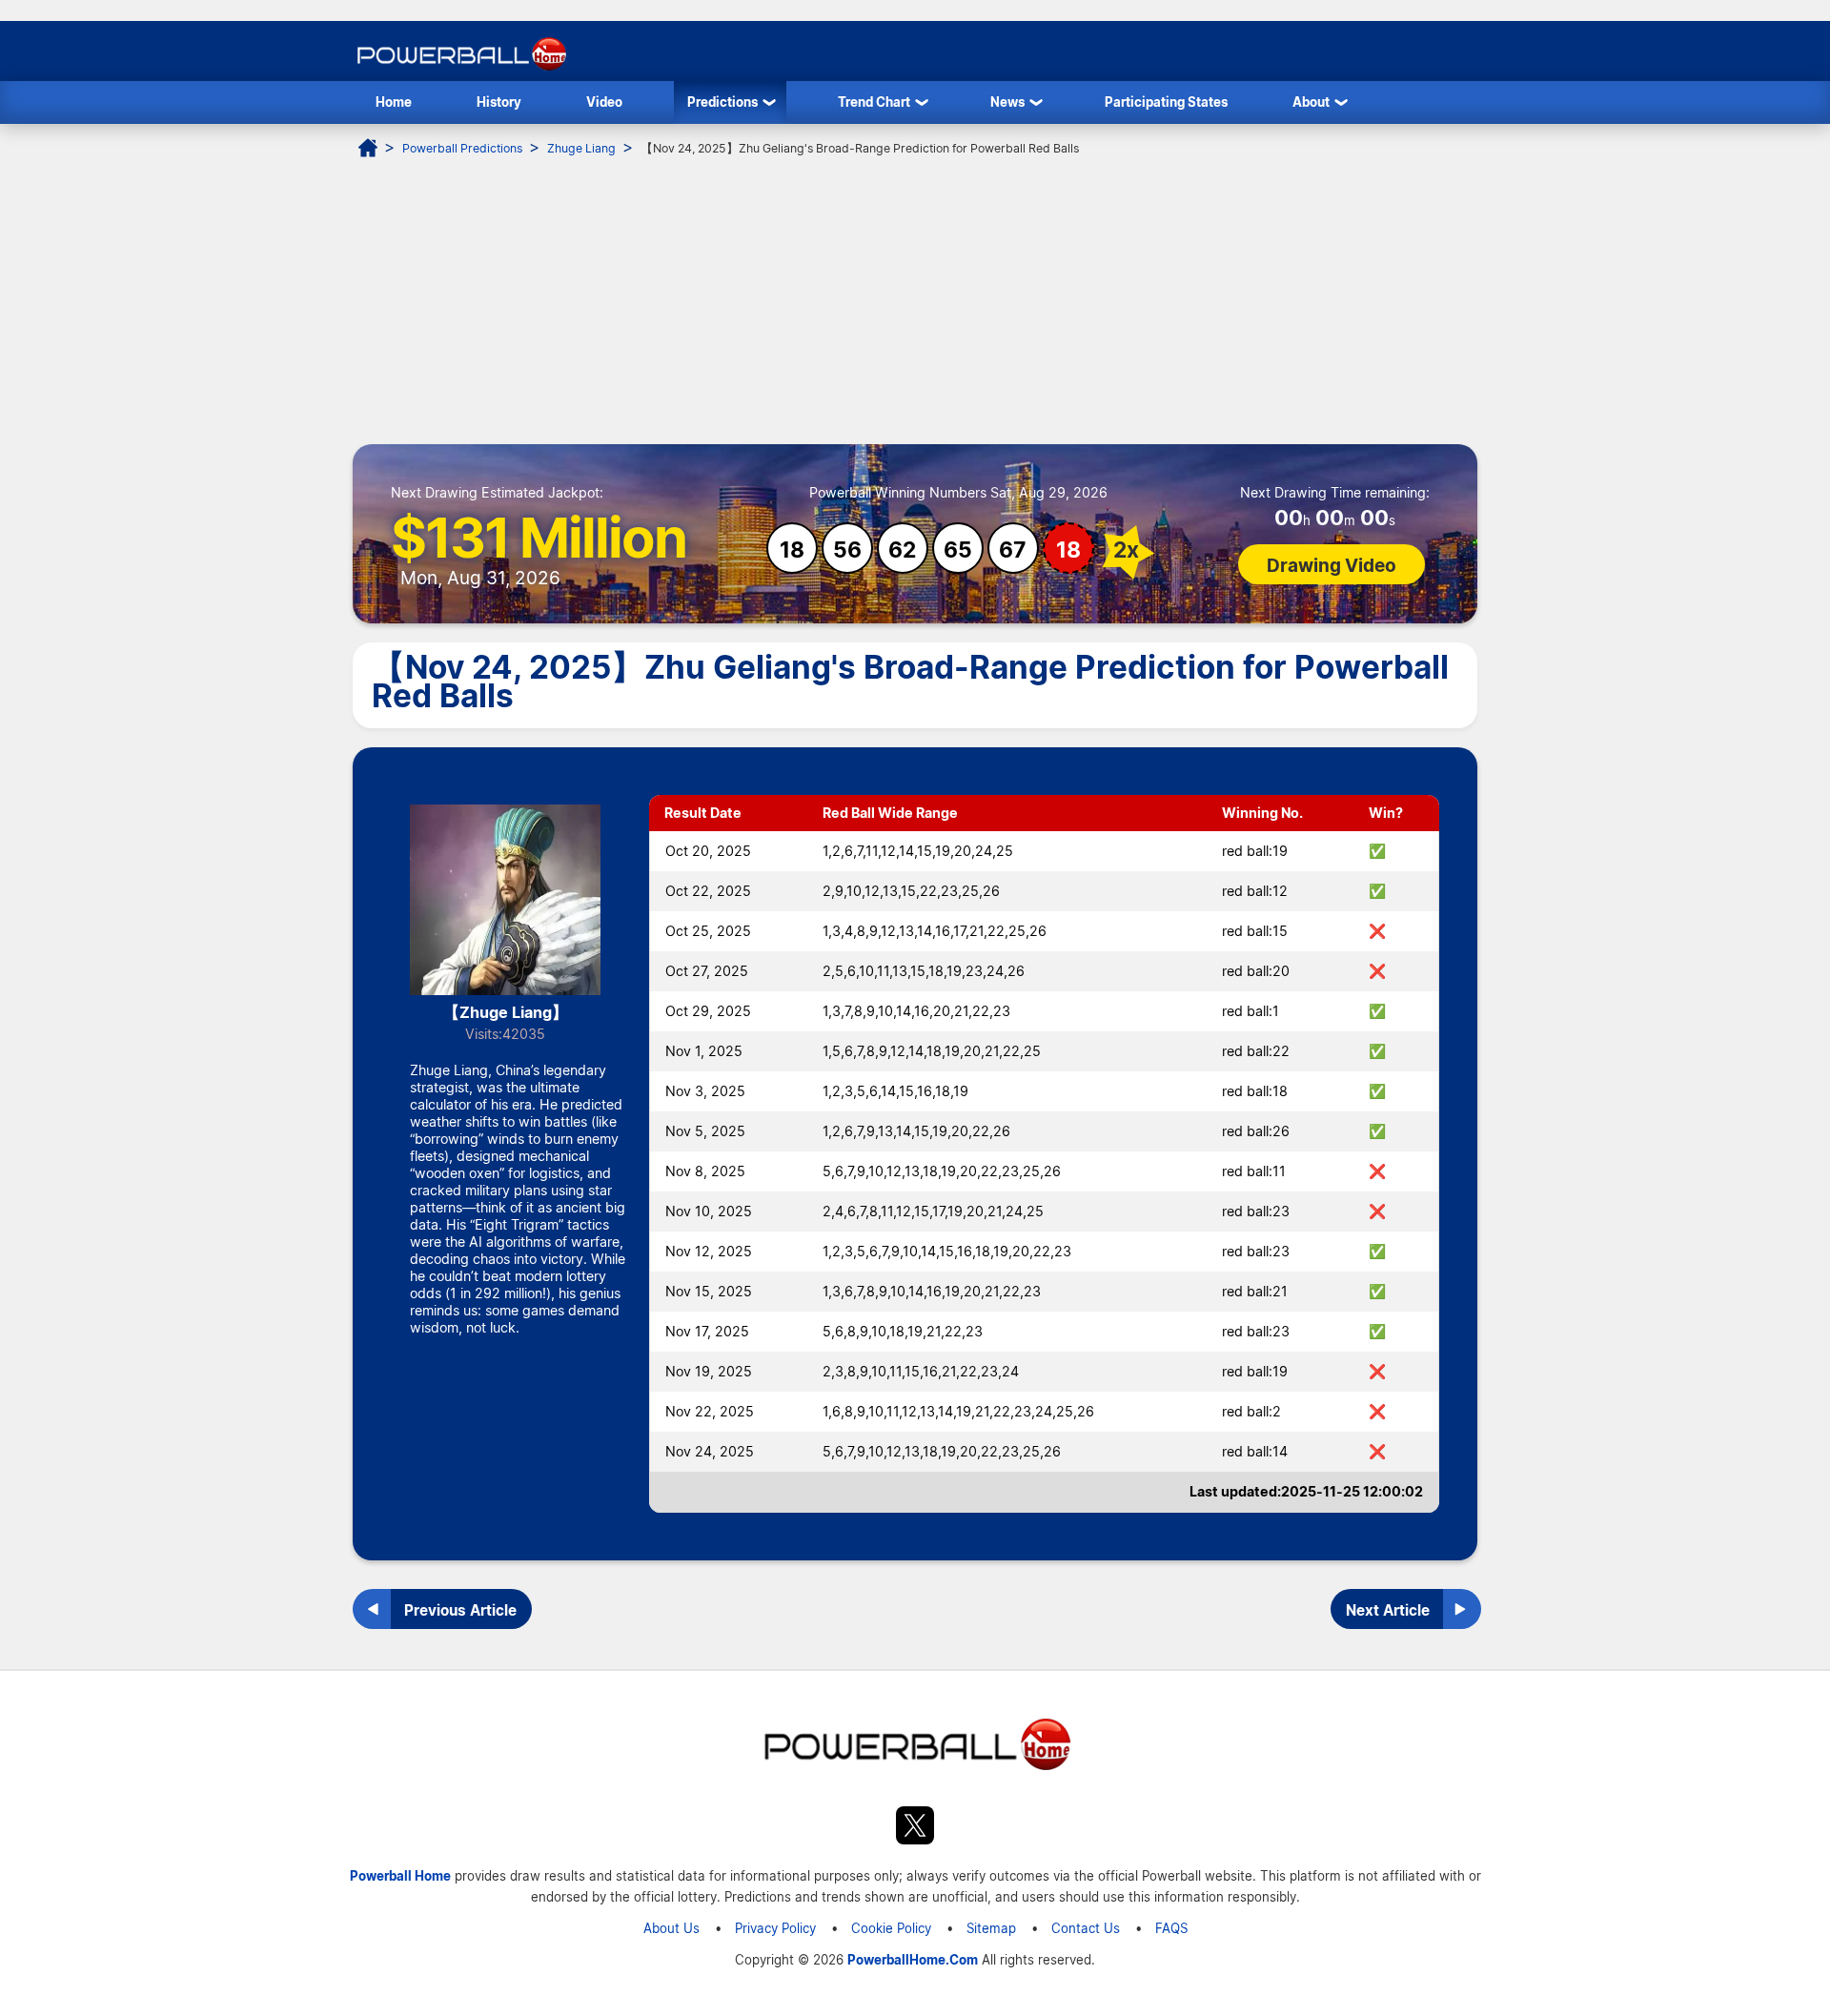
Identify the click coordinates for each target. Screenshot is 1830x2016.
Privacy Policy (775, 1928)
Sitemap (991, 1928)
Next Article (1388, 1610)
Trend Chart (874, 102)
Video (604, 102)
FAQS (1171, 1928)
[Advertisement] (915, 301)
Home (394, 102)
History (499, 102)
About (1311, 102)
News (1007, 102)
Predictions (722, 102)
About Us (671, 1928)
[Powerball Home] (460, 70)
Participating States (1166, 102)
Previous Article (460, 1610)
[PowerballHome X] (915, 1828)
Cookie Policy (891, 1928)
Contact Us (1086, 1928)
